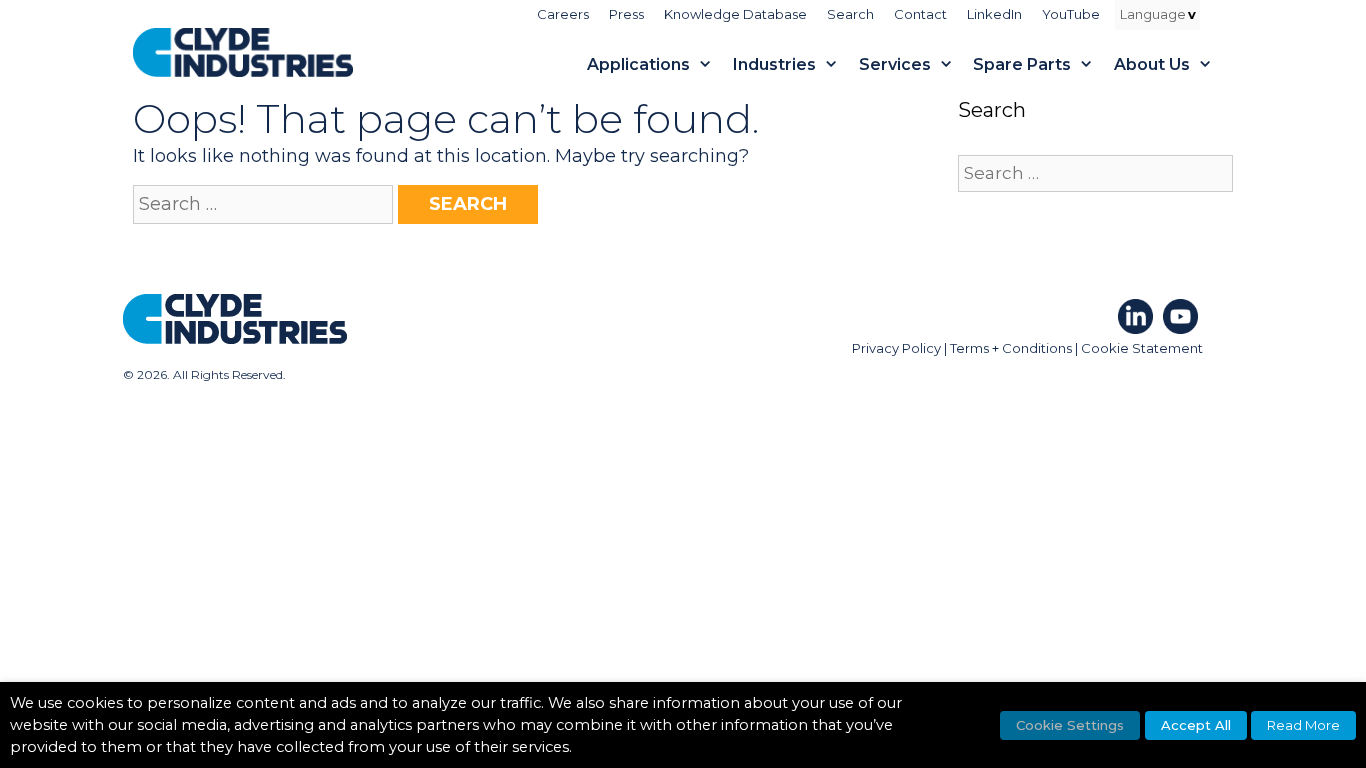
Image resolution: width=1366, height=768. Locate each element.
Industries (774, 64)
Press (626, 14)
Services (895, 64)
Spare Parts (1022, 64)
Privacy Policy (896, 348)
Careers (563, 14)
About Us (1152, 64)
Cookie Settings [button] (1070, 725)
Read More (1303, 725)
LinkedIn (994, 14)
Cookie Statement (1142, 348)
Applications (638, 64)
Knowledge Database (735, 14)
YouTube (1071, 14)
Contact (920, 14)
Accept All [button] (1196, 725)
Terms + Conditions (1011, 348)
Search (850, 14)
